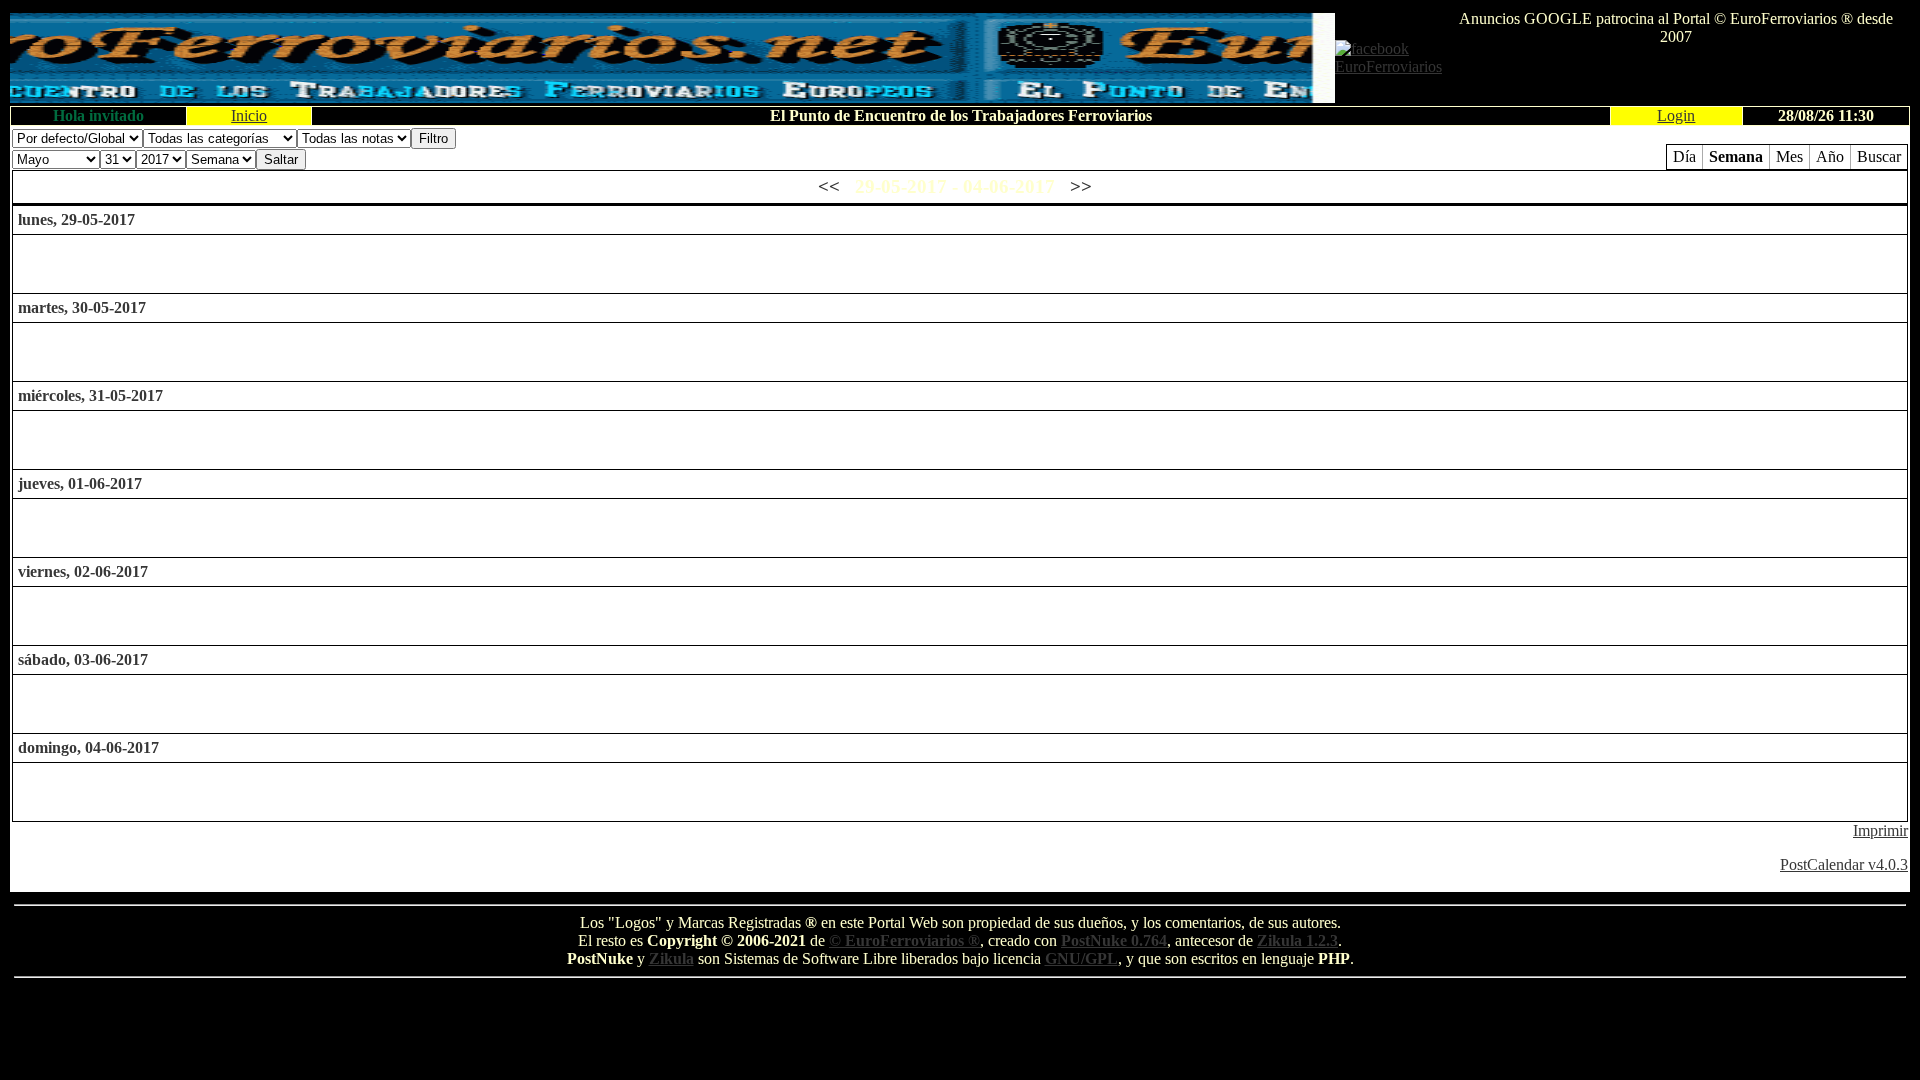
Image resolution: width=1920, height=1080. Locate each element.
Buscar (1879, 156)
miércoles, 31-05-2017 (90, 395)
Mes (1789, 156)
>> (1081, 186)
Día (1684, 156)
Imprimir (1880, 830)
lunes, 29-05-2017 (76, 219)
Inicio (249, 115)
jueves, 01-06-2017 (80, 483)
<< (829, 186)
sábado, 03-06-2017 (83, 659)
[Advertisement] (1676, 76)
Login (1676, 115)
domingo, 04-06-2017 (88, 747)
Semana (1736, 156)
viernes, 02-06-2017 (83, 571)
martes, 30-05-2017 (82, 307)
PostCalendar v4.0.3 (1844, 864)
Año (1830, 156)
